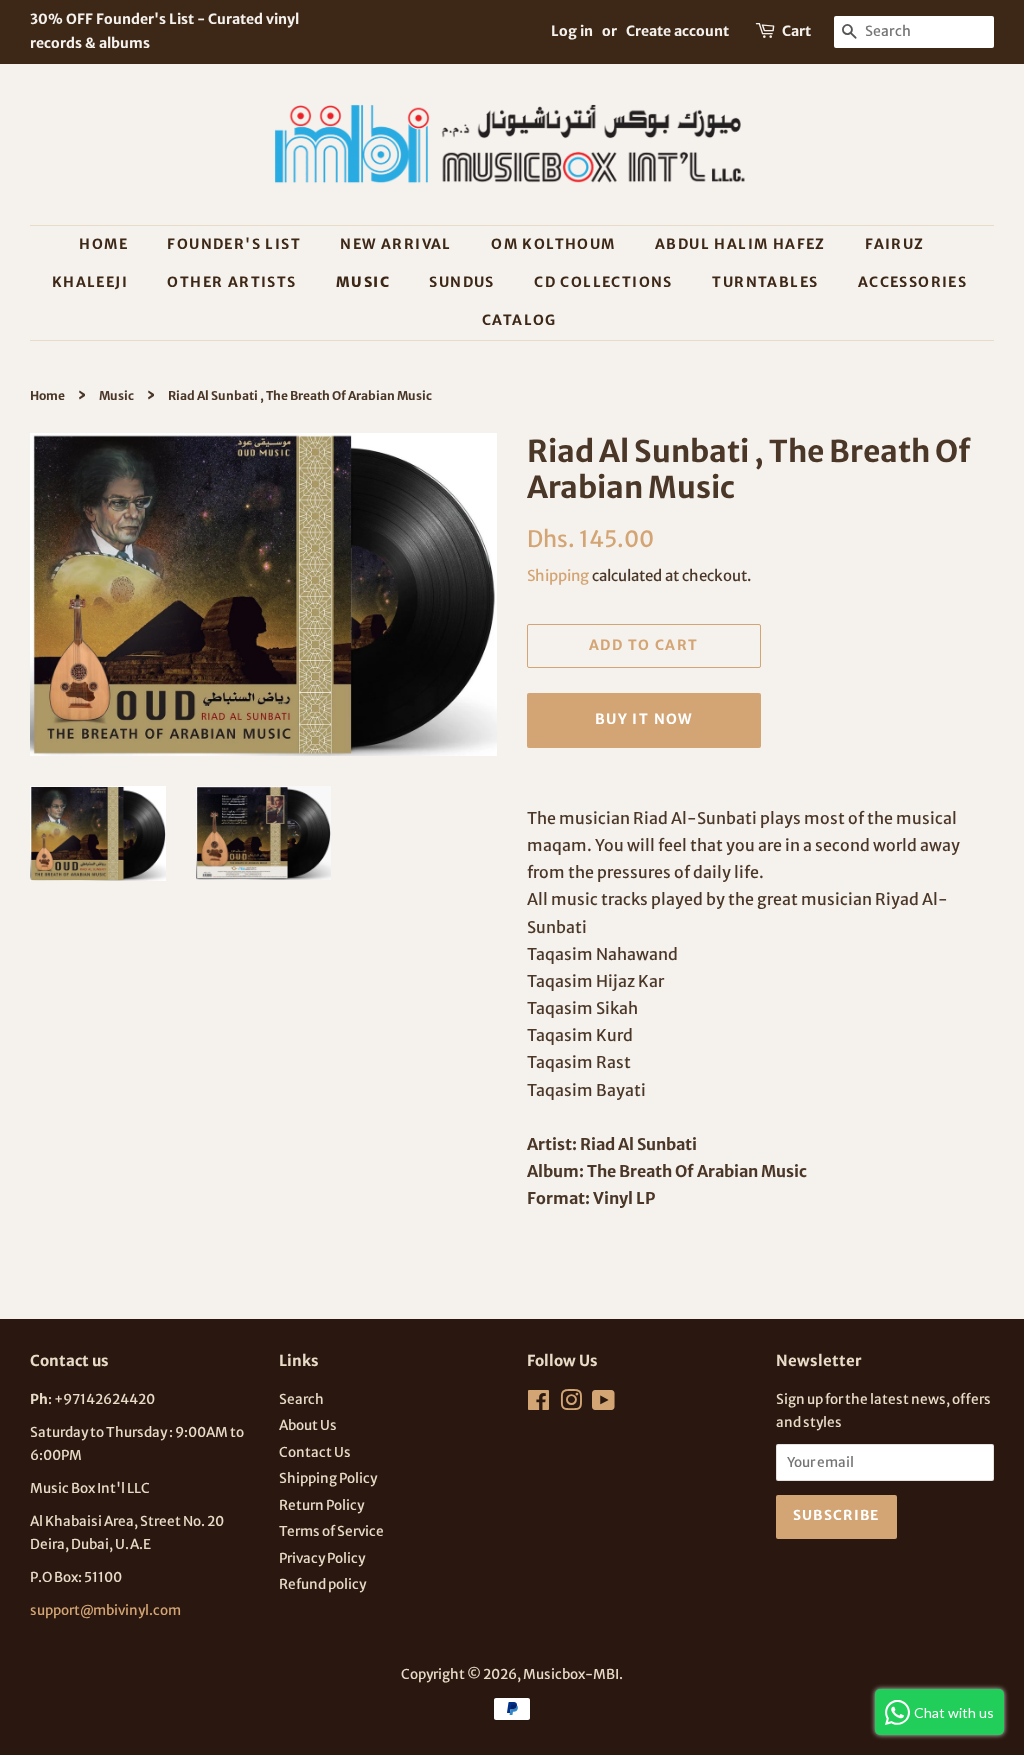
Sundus (461, 282)
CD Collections (603, 282)
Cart (796, 31)
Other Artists (231, 282)
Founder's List (234, 244)
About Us (308, 1425)
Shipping (558, 575)
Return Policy (321, 1505)
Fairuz (894, 244)
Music (363, 282)
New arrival (395, 244)
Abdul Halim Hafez (740, 244)
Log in (572, 31)
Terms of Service (331, 1531)
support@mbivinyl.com (105, 1610)
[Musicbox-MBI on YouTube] (603, 1404)
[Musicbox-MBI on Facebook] (538, 1404)
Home (103, 244)
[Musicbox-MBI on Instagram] (571, 1404)
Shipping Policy (328, 1478)
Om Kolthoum (553, 244)
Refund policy (322, 1584)
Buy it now (644, 719)
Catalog (519, 320)
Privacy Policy (322, 1558)
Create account (677, 31)
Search (301, 1399)
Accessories (912, 282)
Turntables (765, 282)
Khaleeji (90, 282)
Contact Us (315, 1452)
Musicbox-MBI (571, 1674)
